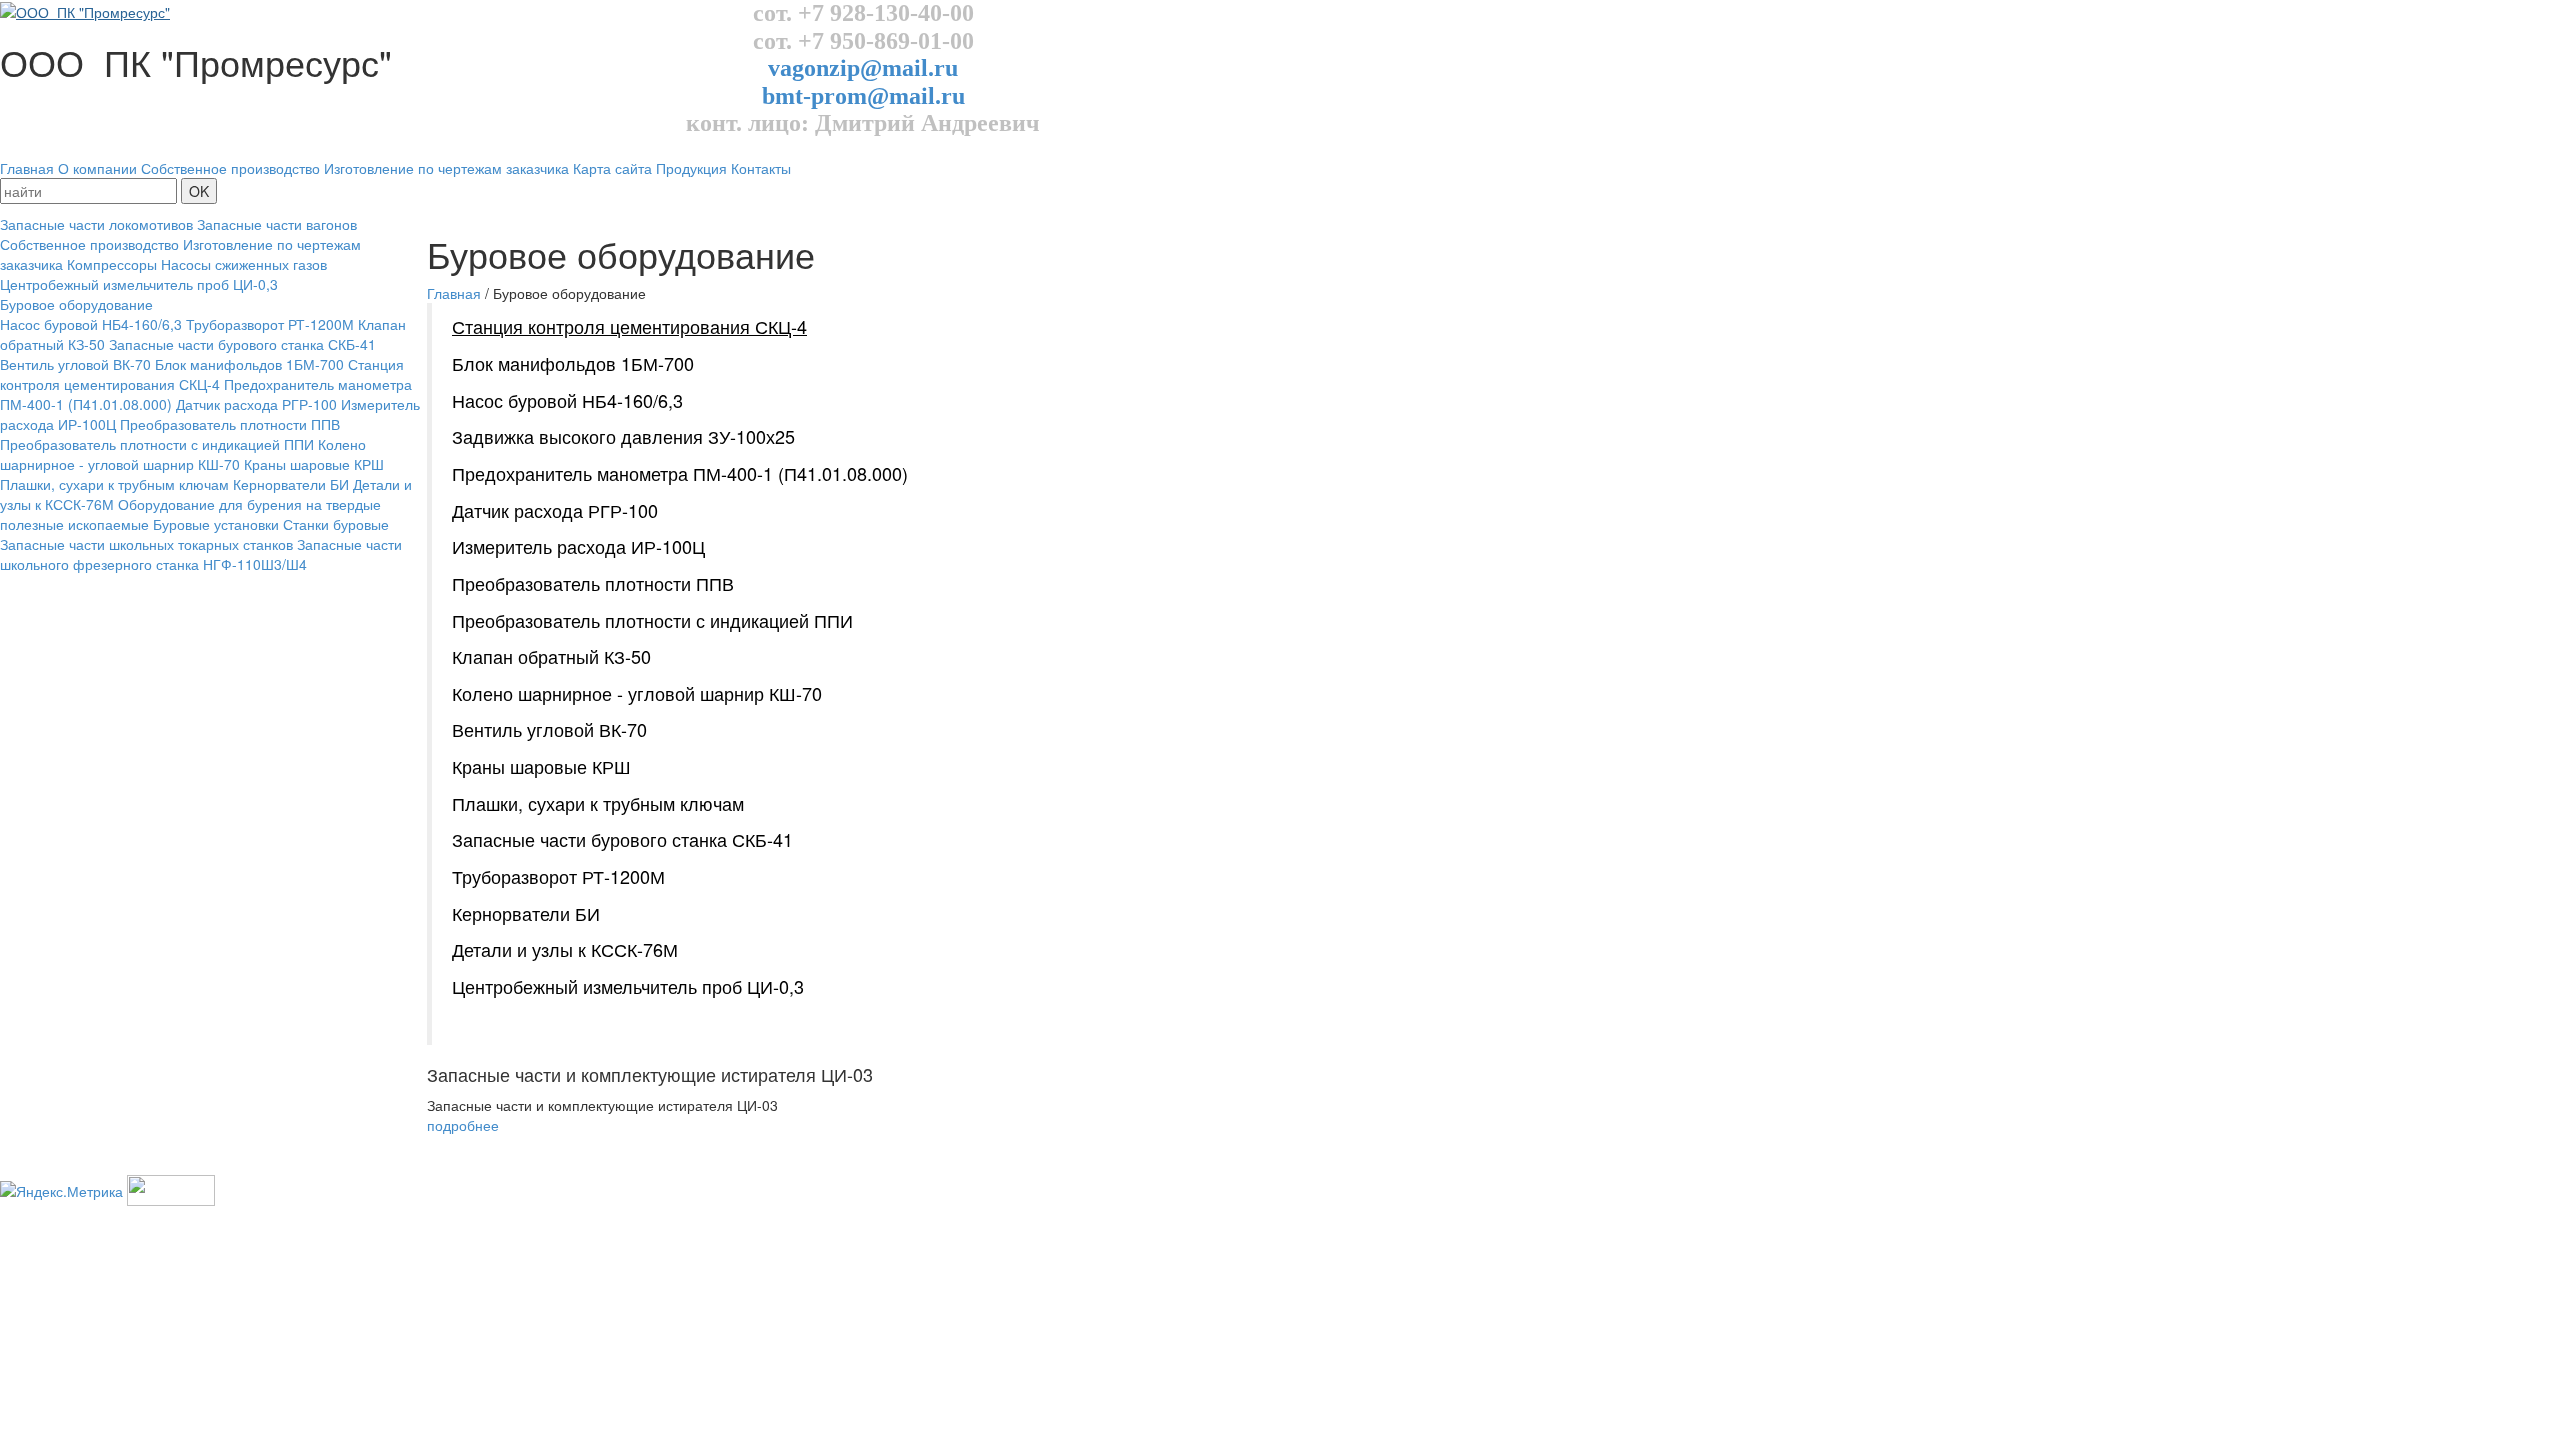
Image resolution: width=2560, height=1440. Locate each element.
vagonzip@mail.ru (863, 68)
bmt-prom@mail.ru (863, 96)
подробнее (463, 1125)
